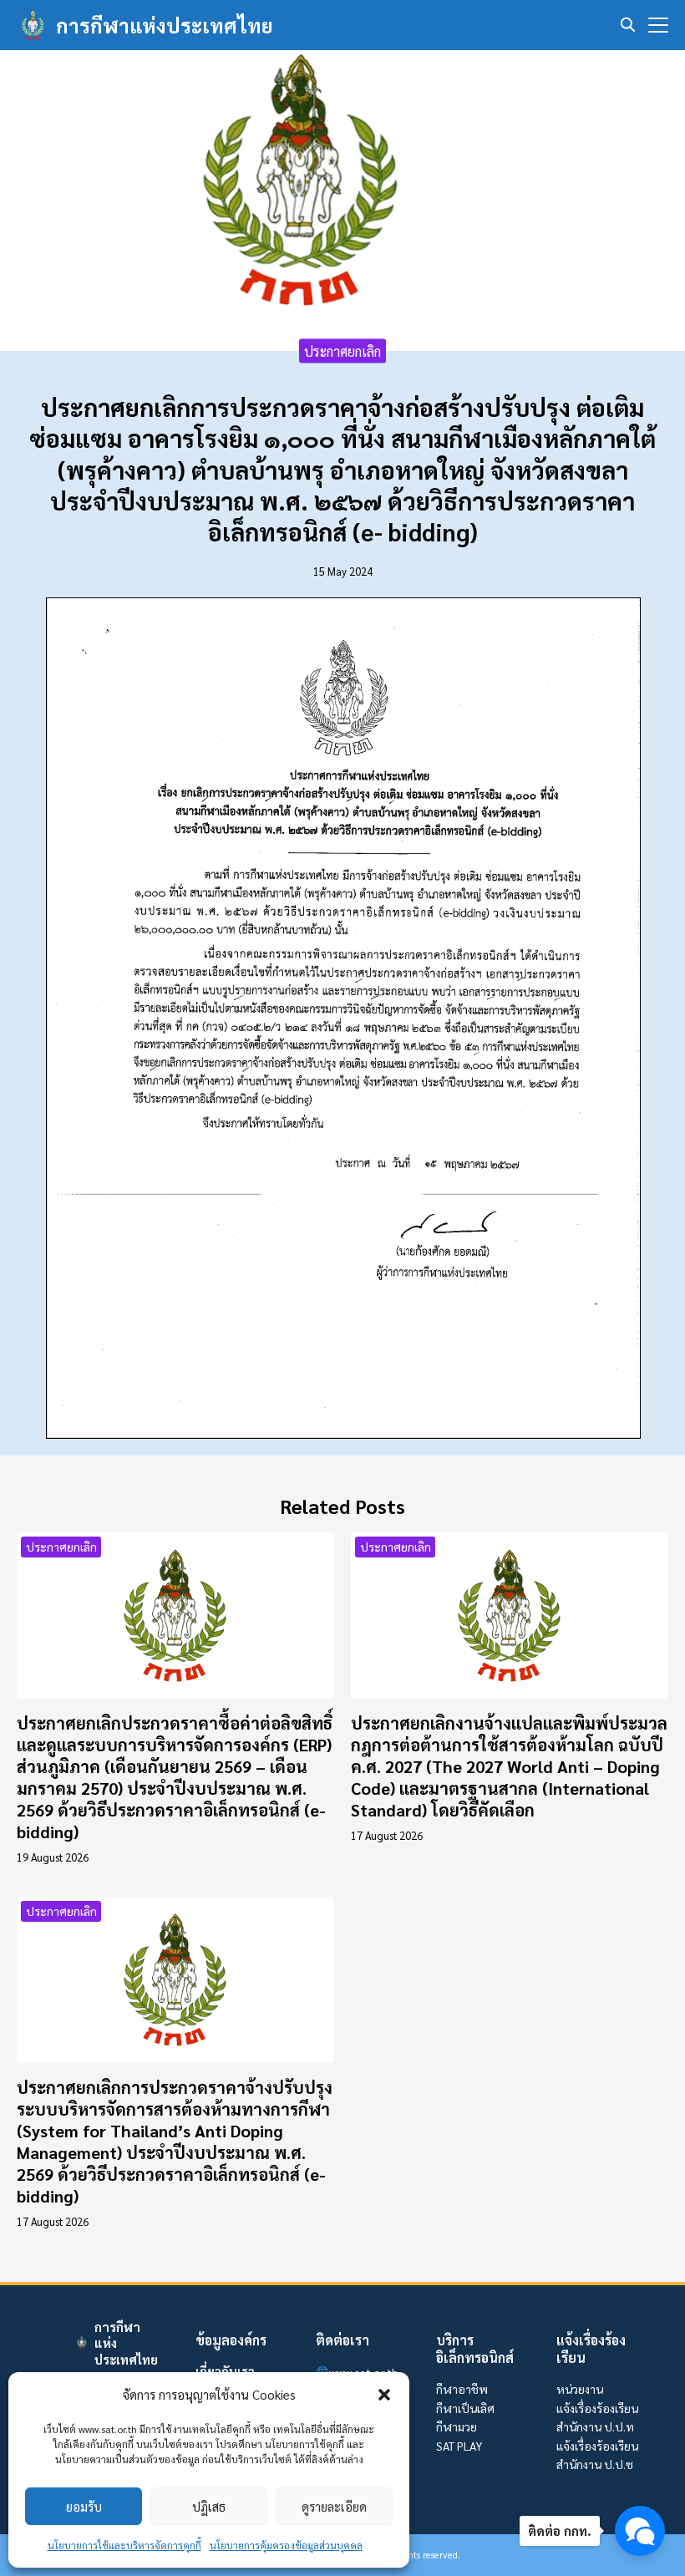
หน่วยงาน (580, 2389)
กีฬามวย (457, 2426)
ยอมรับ (84, 2506)
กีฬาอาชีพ (462, 2389)
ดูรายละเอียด (334, 2506)
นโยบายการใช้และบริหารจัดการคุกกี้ (124, 2545)
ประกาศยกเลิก (342, 351)
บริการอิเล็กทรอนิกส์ (475, 2349)
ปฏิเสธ (209, 2506)
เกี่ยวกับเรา (225, 2370)
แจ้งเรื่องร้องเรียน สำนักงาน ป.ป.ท (597, 2417)
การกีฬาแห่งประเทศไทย (165, 25)
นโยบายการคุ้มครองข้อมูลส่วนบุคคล (286, 2545)
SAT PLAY (459, 2446)
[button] (384, 2395)
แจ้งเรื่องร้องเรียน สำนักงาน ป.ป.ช (597, 2455)
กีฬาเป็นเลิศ (465, 2408)
